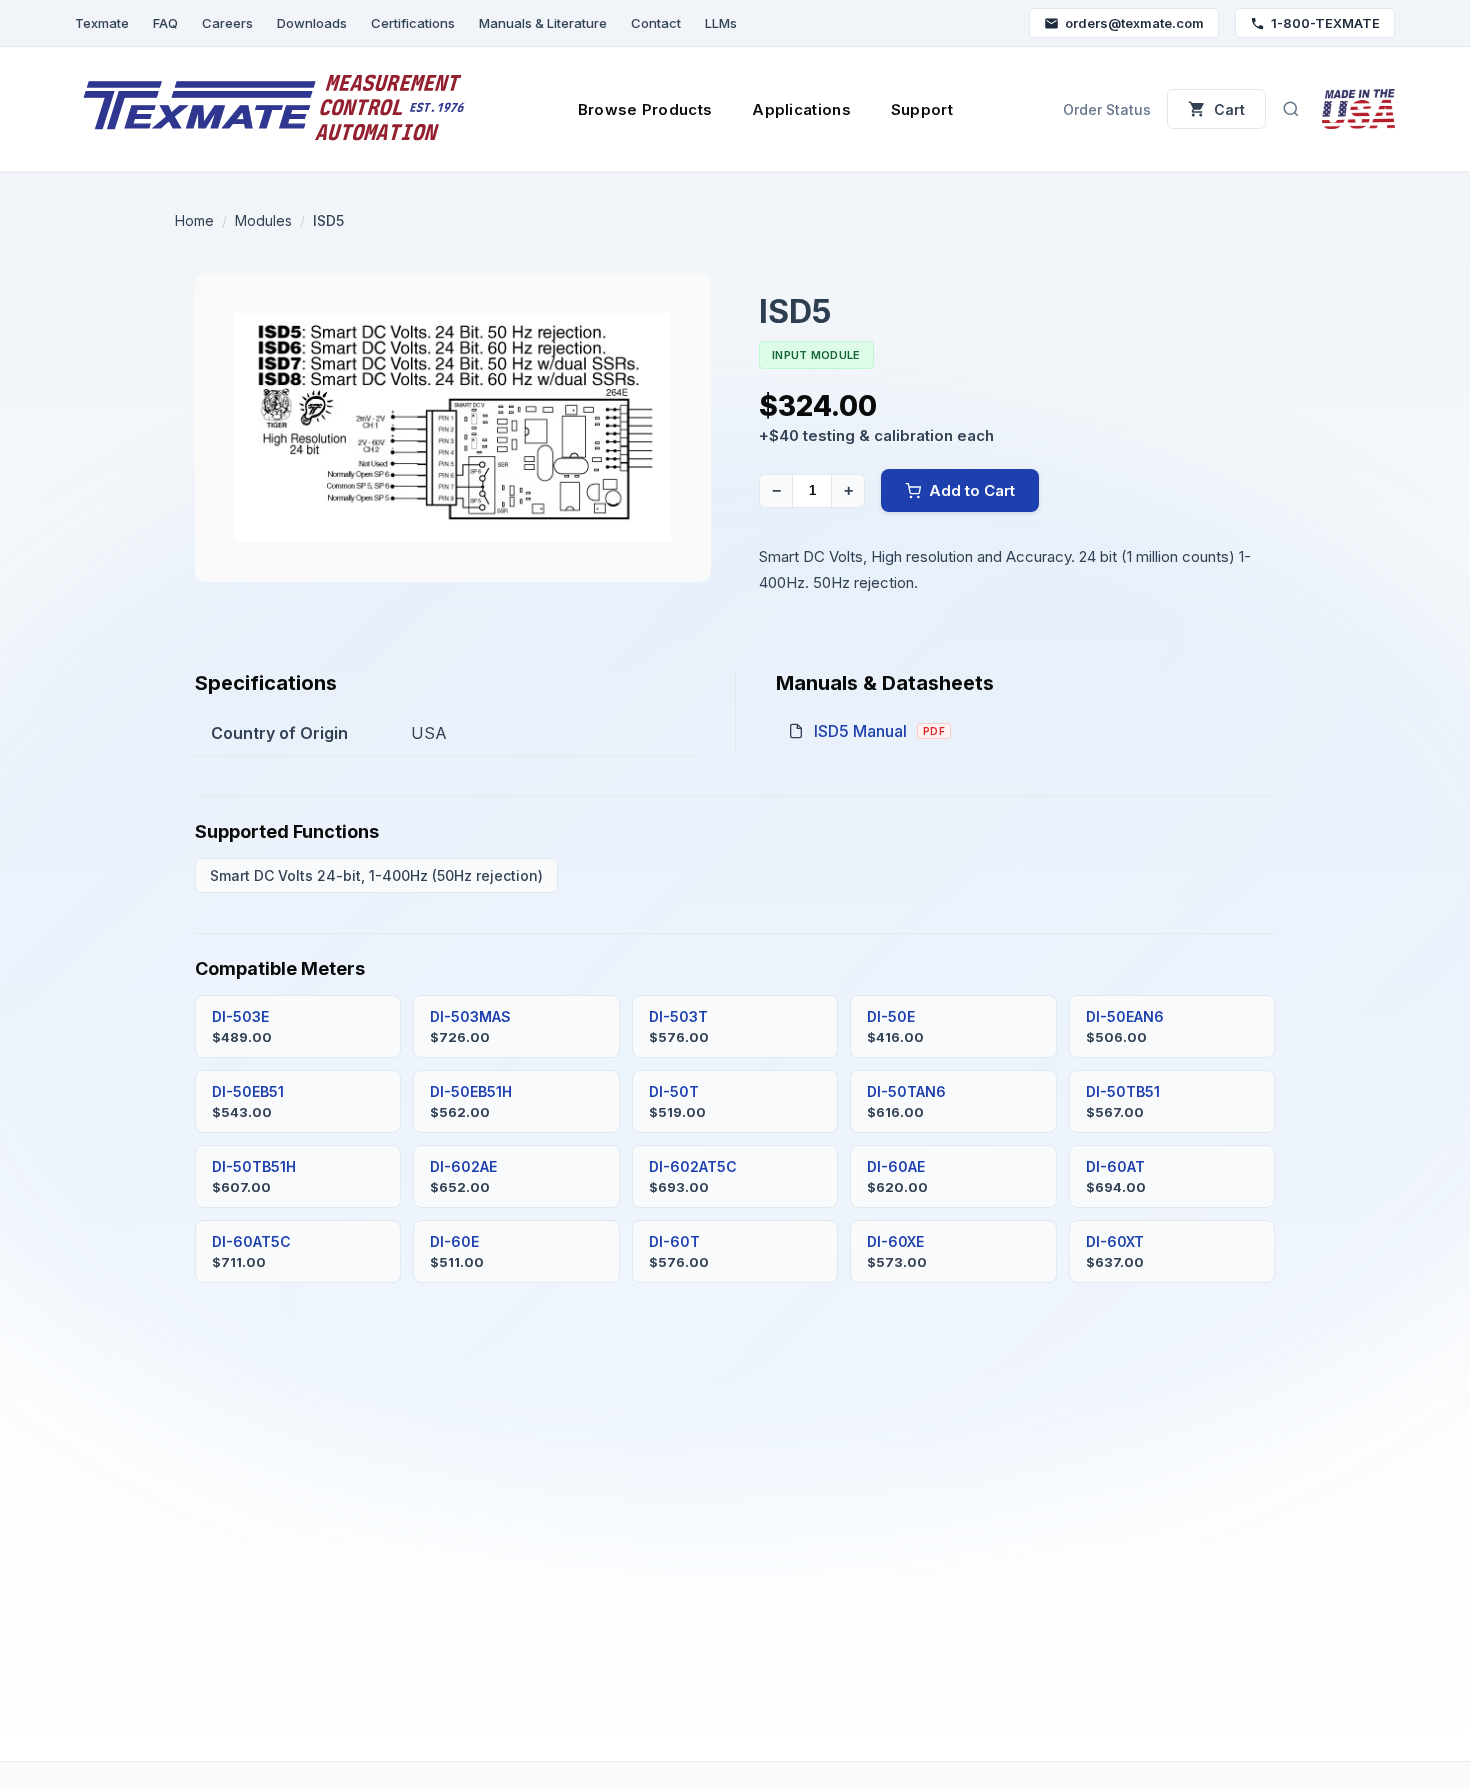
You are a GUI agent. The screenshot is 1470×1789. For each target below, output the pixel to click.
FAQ (165, 23)
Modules (263, 220)
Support (922, 109)
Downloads (312, 23)
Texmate (102, 23)
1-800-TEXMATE (1325, 23)
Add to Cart (972, 490)
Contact (656, 23)
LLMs (721, 23)
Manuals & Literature (543, 23)
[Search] (1291, 109)
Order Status (1107, 109)
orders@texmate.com (1134, 23)
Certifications (413, 23)
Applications (801, 109)
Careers (227, 23)
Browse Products (645, 109)
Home (194, 220)
